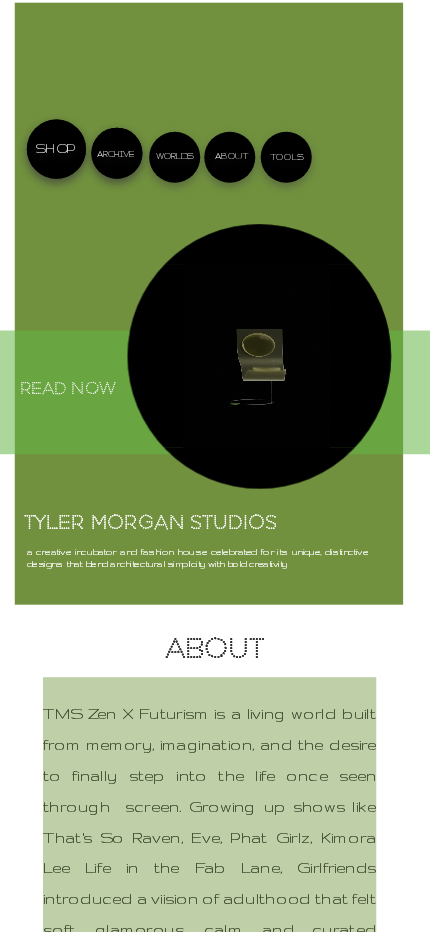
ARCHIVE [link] (115, 153)
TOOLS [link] (286, 155)
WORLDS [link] (175, 155)
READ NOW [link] (68, 390)
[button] (255, 355)
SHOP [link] (55, 148)
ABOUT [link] (231, 154)
